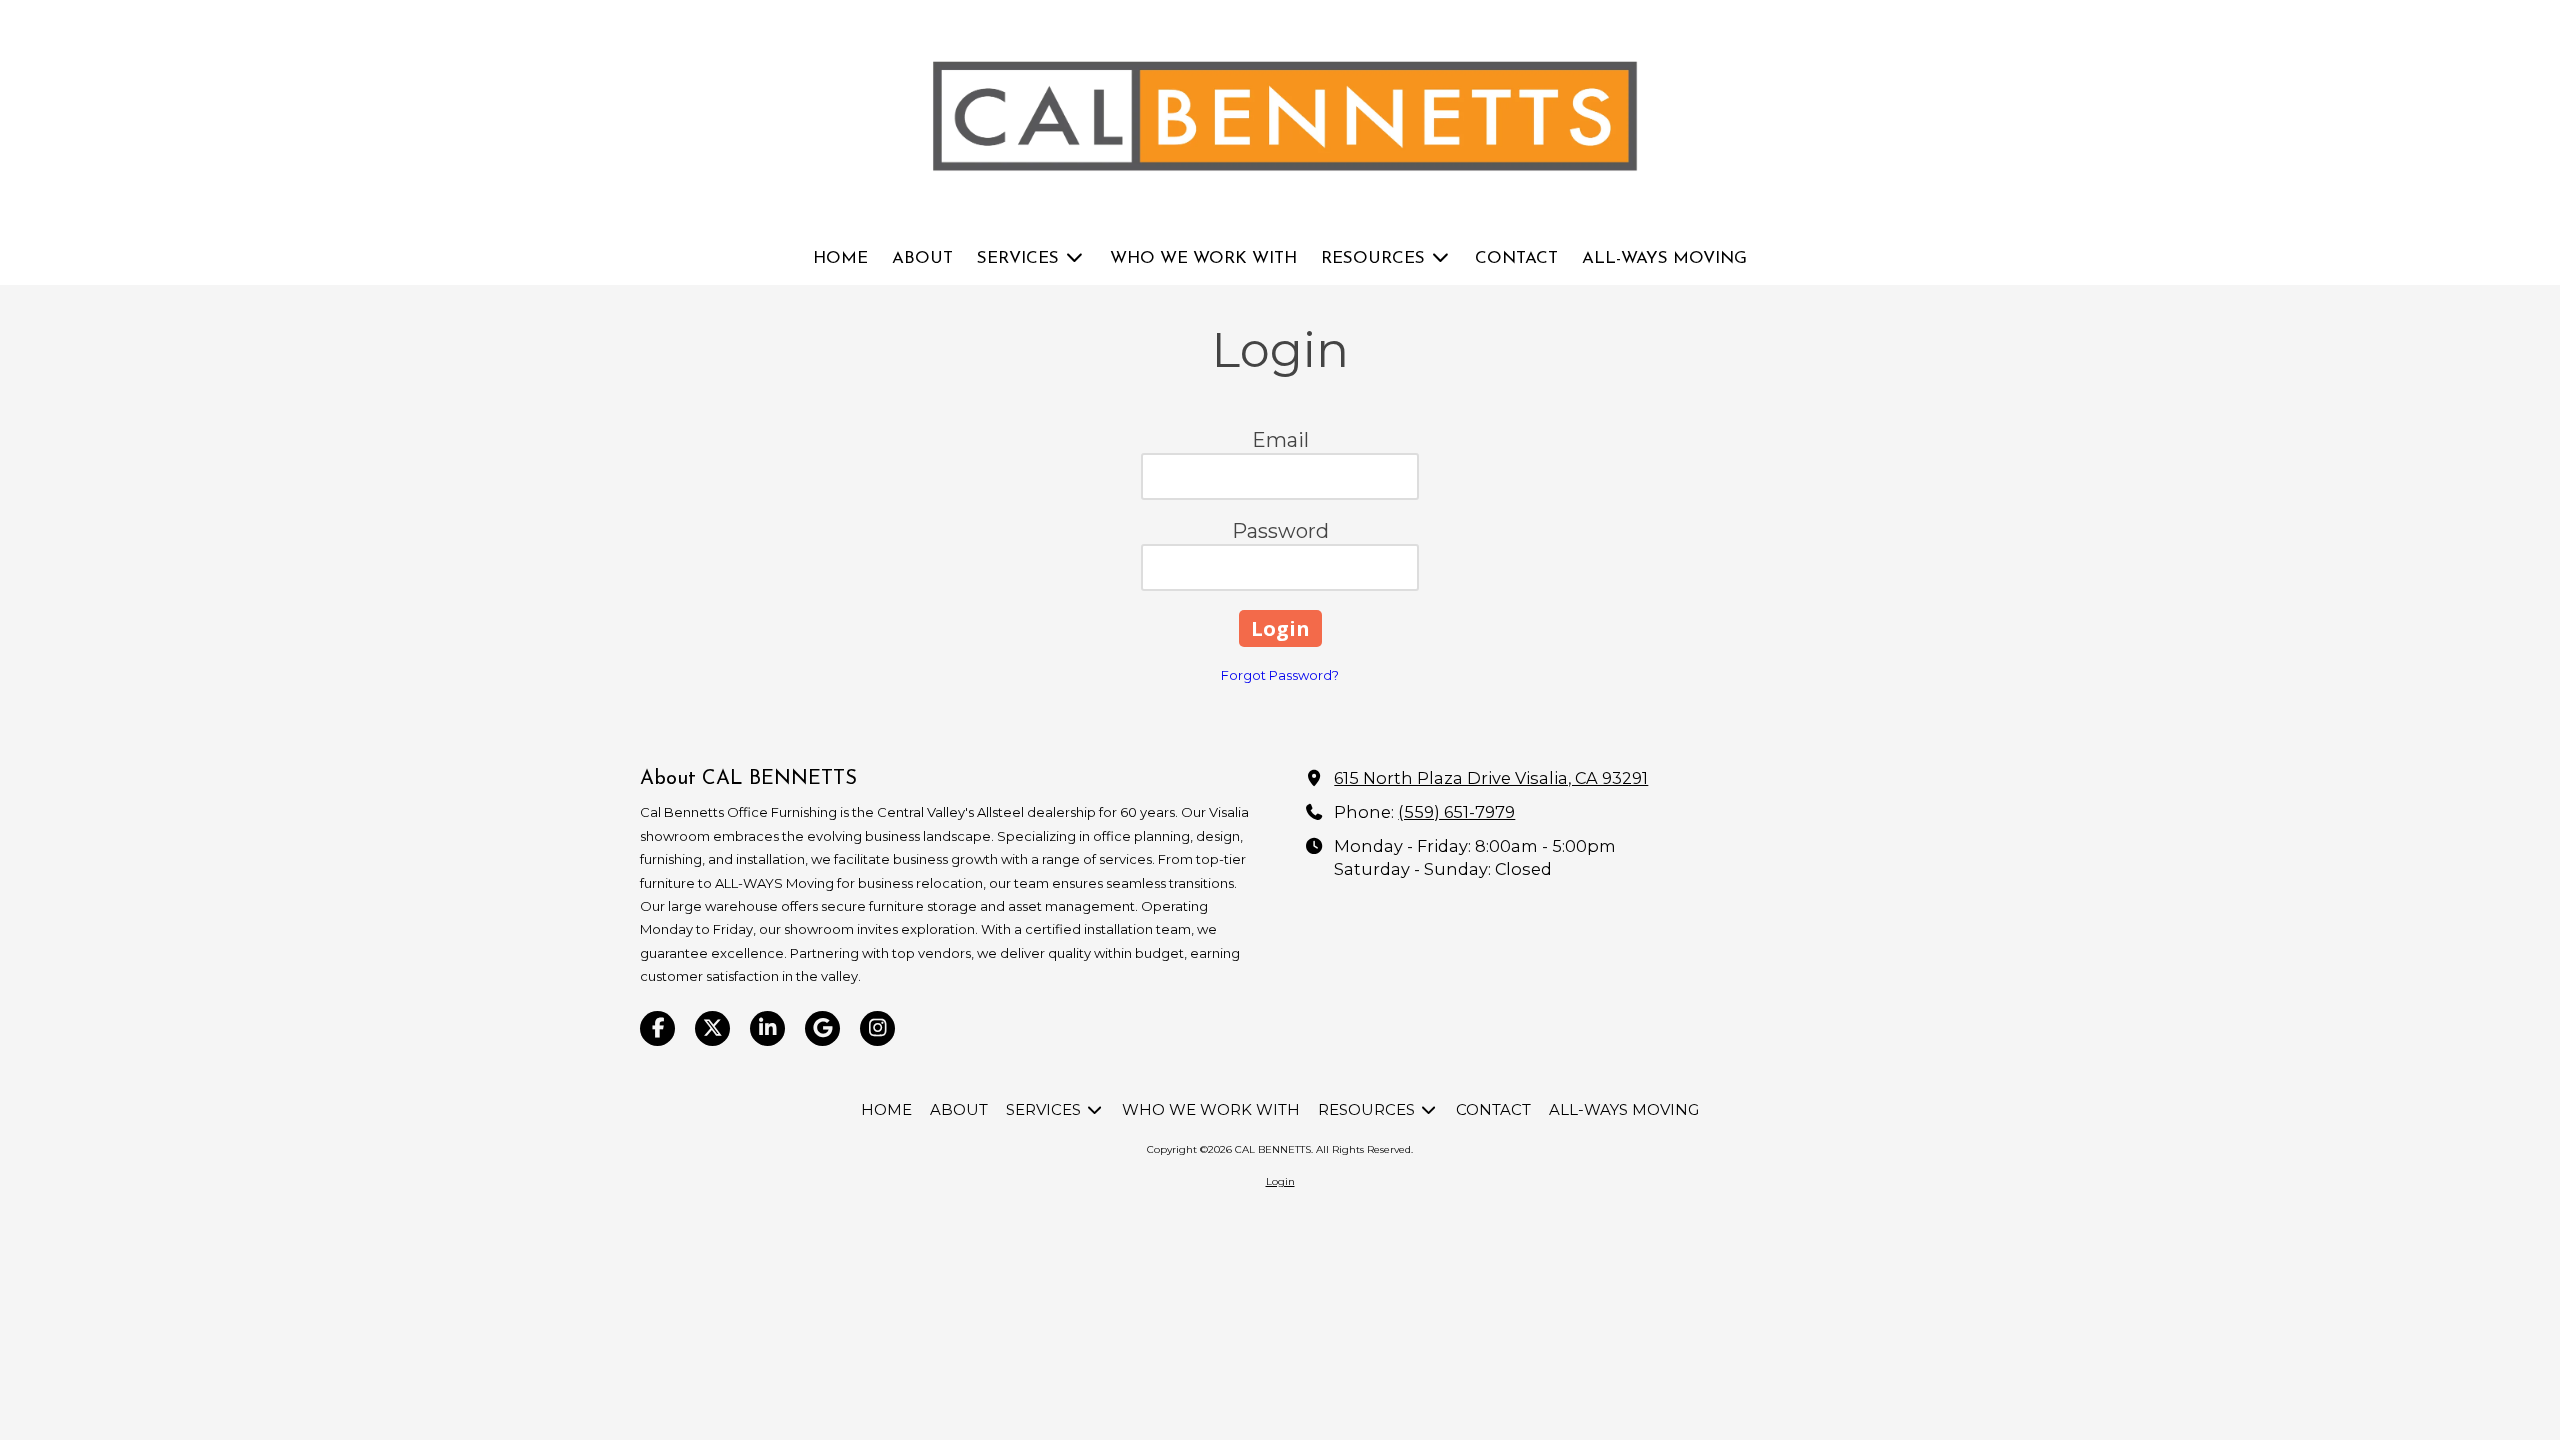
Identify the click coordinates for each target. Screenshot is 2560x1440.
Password (1280, 531)
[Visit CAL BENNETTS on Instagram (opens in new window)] (877, 1028)
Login (1280, 1181)
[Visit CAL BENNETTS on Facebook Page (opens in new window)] (657, 1028)
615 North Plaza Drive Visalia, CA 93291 (1491, 778)
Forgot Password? (1280, 675)
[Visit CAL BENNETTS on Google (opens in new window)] (822, 1028)
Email (1280, 440)
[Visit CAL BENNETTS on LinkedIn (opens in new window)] (767, 1028)
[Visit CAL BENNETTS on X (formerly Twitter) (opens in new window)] (712, 1028)
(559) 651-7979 (1456, 812)
